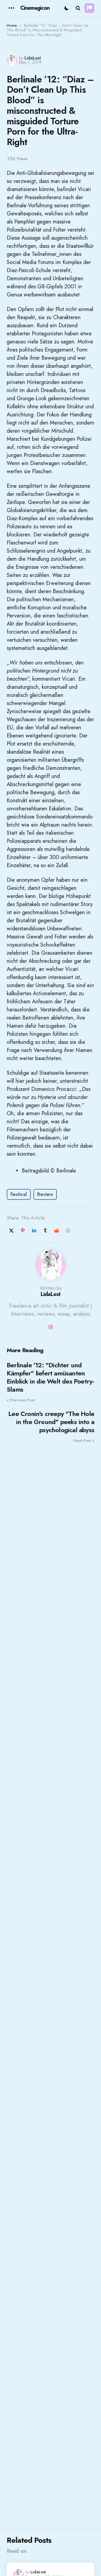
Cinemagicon (35, 8)
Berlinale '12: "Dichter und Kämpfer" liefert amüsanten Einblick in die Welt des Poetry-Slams (50, 1377)
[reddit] (57, 1231)
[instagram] (51, 1327)
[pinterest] (23, 1231)
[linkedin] (34, 1231)
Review (45, 1194)
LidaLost (33, 58)
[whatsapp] (68, 1231)
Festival (19, 1194)
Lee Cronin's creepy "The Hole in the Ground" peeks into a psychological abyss (51, 1422)
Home (12, 25)
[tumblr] (45, 1231)
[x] (11, 1231)
